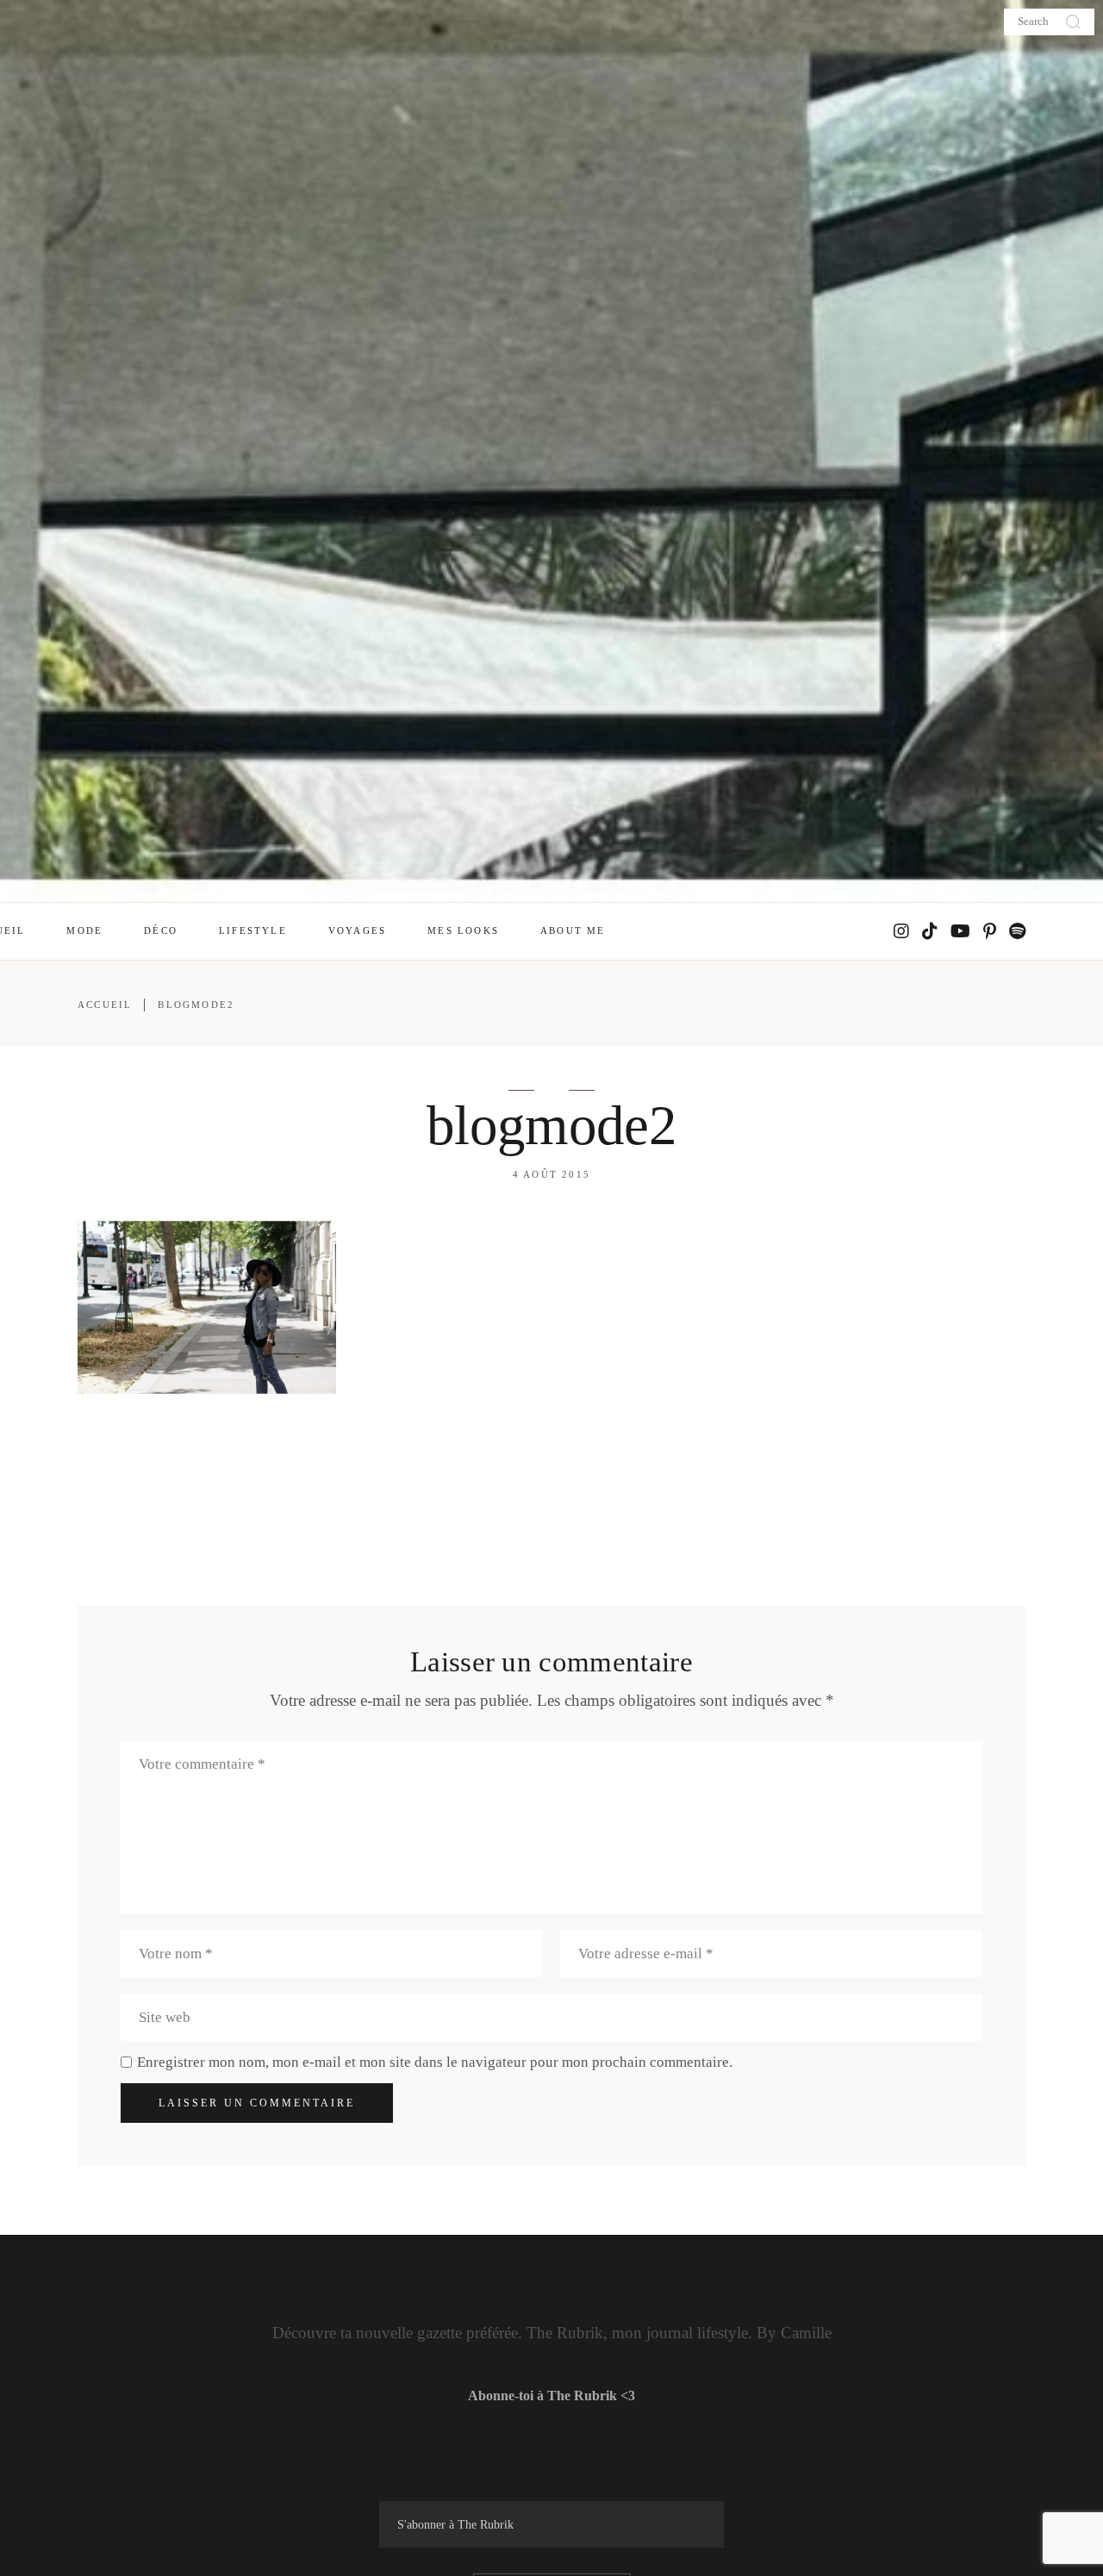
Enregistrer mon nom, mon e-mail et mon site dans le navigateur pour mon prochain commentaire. (435, 2062)
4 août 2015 (551, 1174)
